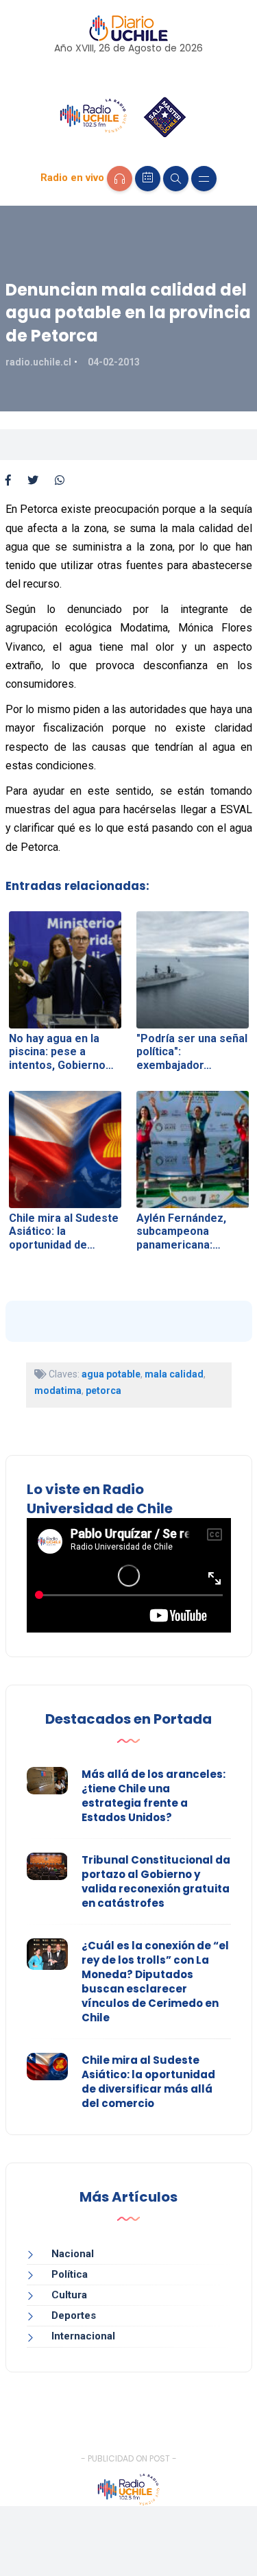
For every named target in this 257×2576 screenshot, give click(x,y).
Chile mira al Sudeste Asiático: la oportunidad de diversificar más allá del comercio (148, 2082)
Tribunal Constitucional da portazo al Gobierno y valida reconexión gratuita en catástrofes (156, 1881)
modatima (58, 1391)
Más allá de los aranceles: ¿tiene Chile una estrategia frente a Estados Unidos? (154, 1796)
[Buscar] (176, 179)
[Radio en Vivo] (120, 179)
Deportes (74, 2315)
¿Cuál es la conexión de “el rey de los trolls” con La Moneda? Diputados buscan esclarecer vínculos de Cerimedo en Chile (155, 1982)
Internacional (83, 2336)
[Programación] (148, 179)
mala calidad (174, 1374)
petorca (103, 1391)
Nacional (73, 2254)
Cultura (69, 2295)
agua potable (111, 1374)
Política (70, 2274)
